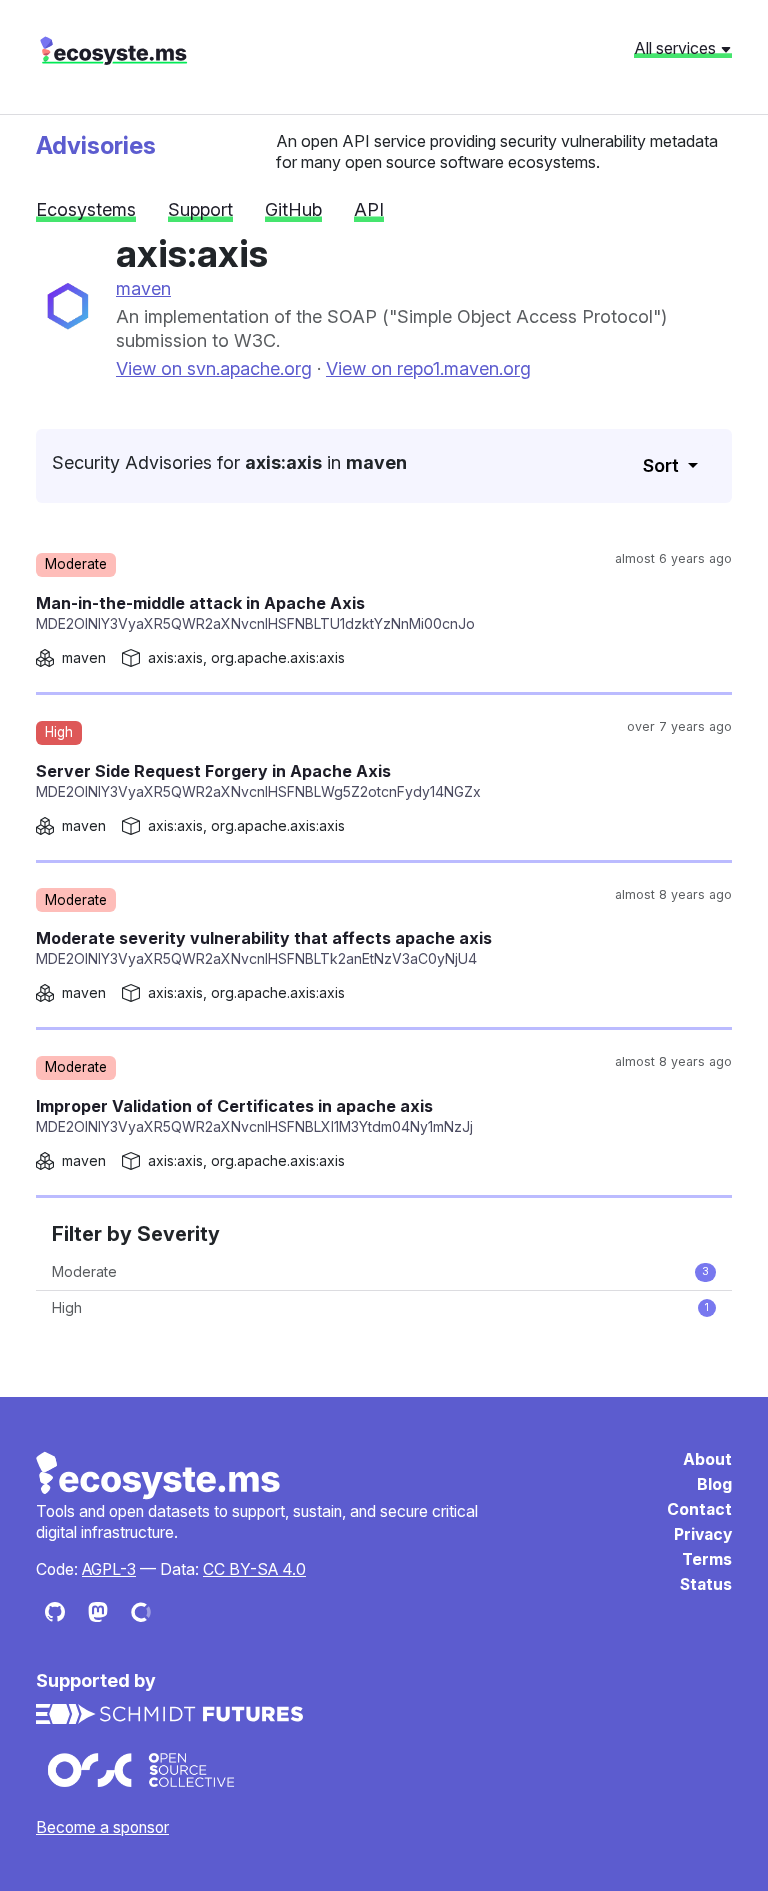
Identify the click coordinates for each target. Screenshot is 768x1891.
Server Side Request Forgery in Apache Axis (258, 780)
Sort (663, 465)
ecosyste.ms (113, 51)
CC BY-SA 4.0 (254, 1569)
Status (706, 1584)
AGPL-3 (109, 1569)
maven (143, 288)
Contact (699, 1509)
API (369, 209)
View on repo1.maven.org (428, 368)
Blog (714, 1484)
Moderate (380, 1271)
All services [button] (677, 48)
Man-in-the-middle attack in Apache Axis (255, 612)
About (707, 1459)
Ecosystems (86, 209)
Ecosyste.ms (159, 1476)
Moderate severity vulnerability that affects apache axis (264, 947)
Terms (707, 1559)
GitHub (293, 209)
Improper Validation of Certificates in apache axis (254, 1115)
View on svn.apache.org (214, 368)
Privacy (703, 1534)
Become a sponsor (102, 1827)
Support (200, 209)
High (380, 1307)
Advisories (96, 145)
